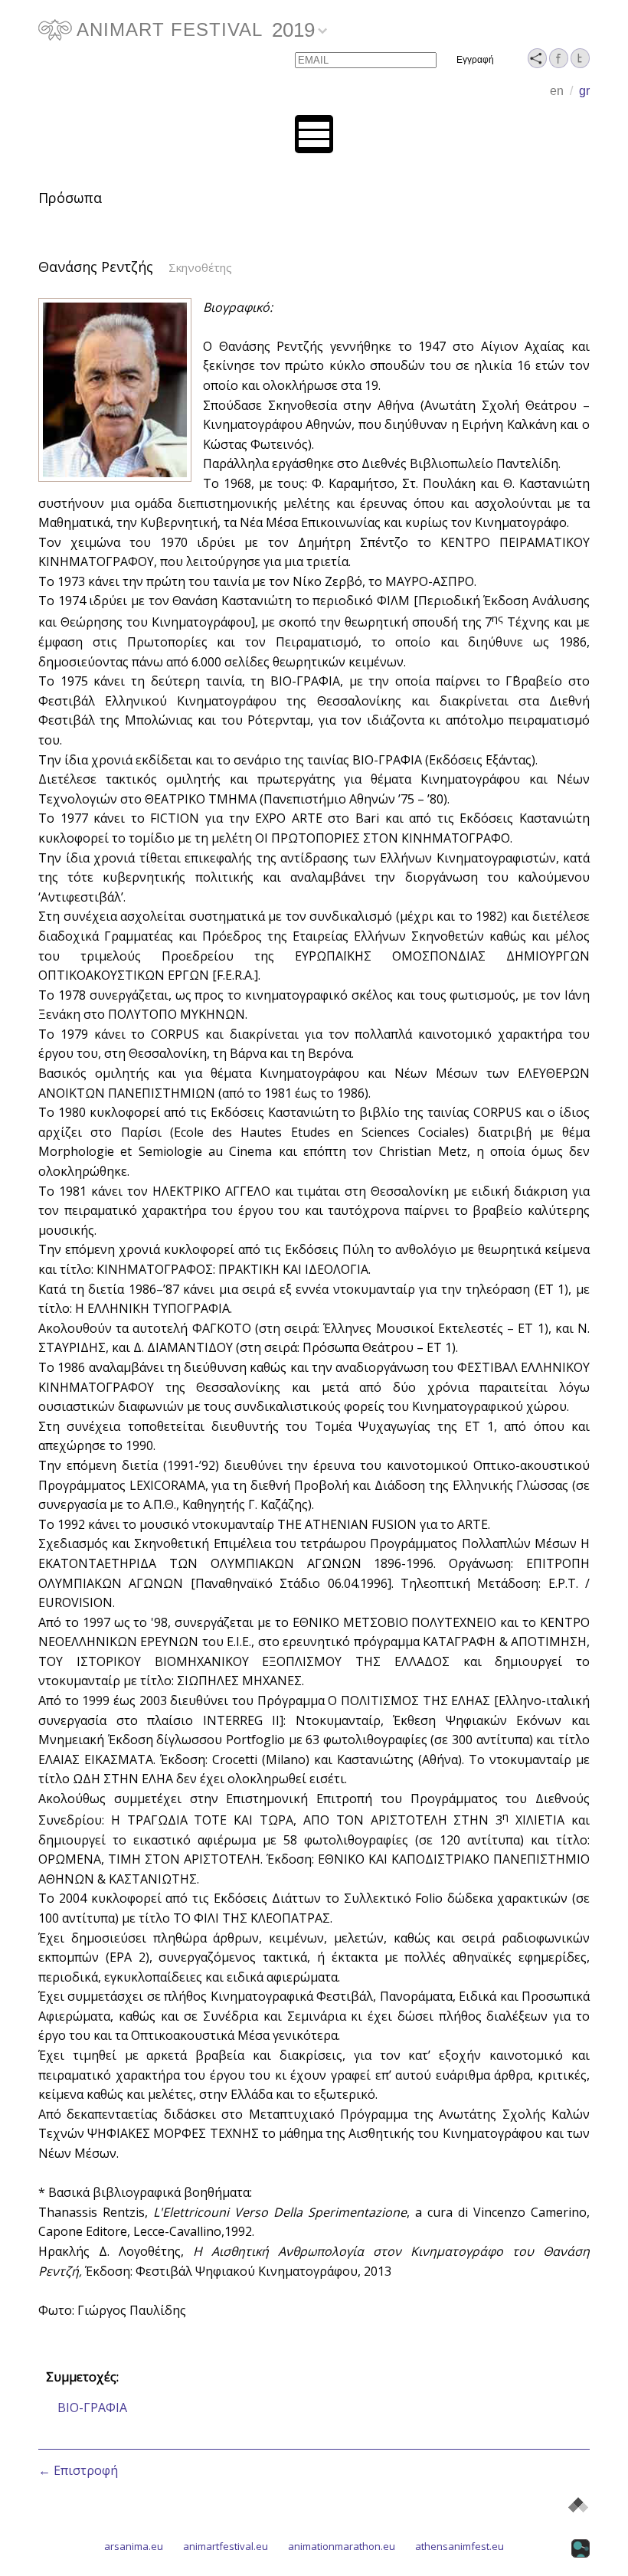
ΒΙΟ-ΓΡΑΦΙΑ (92, 2407)
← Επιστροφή (78, 2470)
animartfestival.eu (226, 2546)
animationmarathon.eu (342, 2546)
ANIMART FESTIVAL (170, 29)
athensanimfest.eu (460, 2546)
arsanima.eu (134, 2546)
